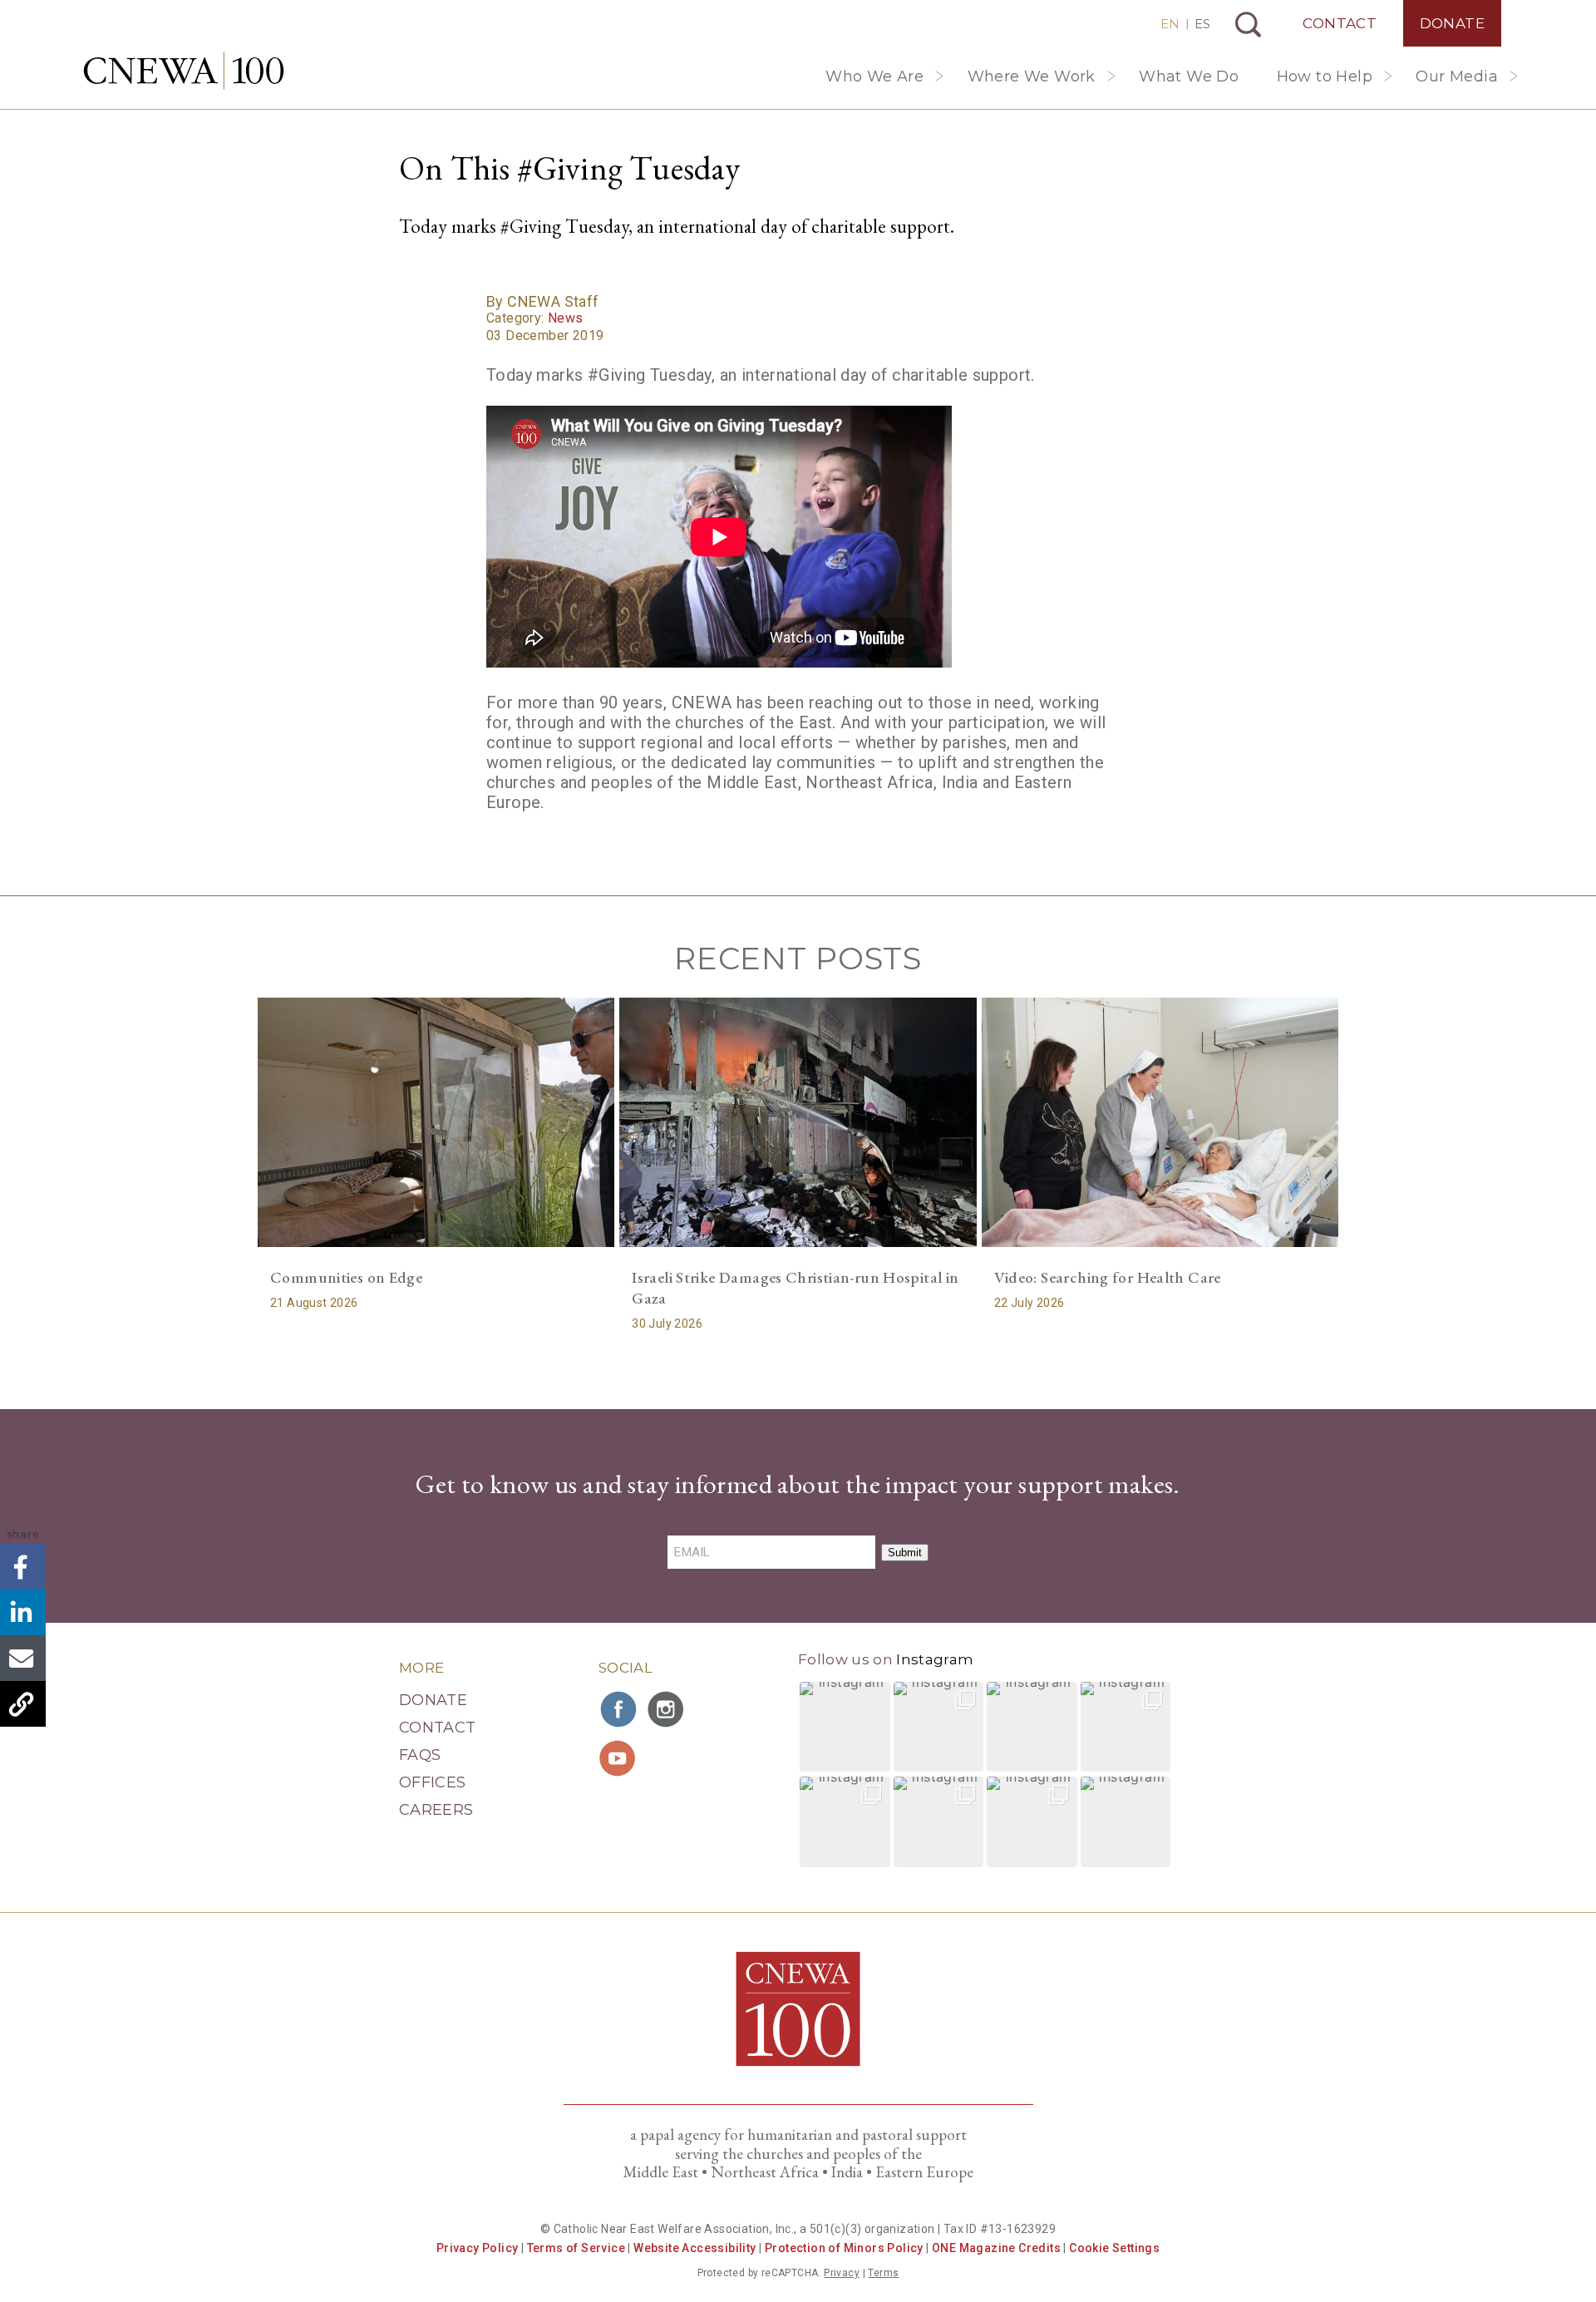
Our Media (1457, 76)
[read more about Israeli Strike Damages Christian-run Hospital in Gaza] (798, 1122)
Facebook (23, 1567)
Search (1248, 25)
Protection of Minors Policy (844, 2248)
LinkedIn (23, 1612)
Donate (1452, 23)
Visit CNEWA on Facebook (619, 1709)
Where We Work (1032, 76)
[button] (845, 1727)
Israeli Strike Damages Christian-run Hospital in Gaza (795, 1288)
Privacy (842, 2273)
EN (1170, 24)
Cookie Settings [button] (1114, 2248)
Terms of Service (576, 2248)
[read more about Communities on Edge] (436, 1122)
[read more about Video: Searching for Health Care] (1160, 1122)
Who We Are (874, 76)
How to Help (1325, 76)
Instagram (935, 1659)
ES (1202, 24)
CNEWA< (184, 71)
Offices (433, 1782)
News (566, 318)
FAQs (420, 1755)
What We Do (1189, 76)
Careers (436, 1810)
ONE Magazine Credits (996, 2248)
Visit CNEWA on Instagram (667, 1709)
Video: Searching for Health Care (1108, 1277)
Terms (883, 2273)
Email (23, 1658)
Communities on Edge (346, 1277)
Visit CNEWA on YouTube (619, 1758)
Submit (905, 1553)
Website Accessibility (695, 2248)
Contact (1340, 23)
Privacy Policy (478, 2248)
